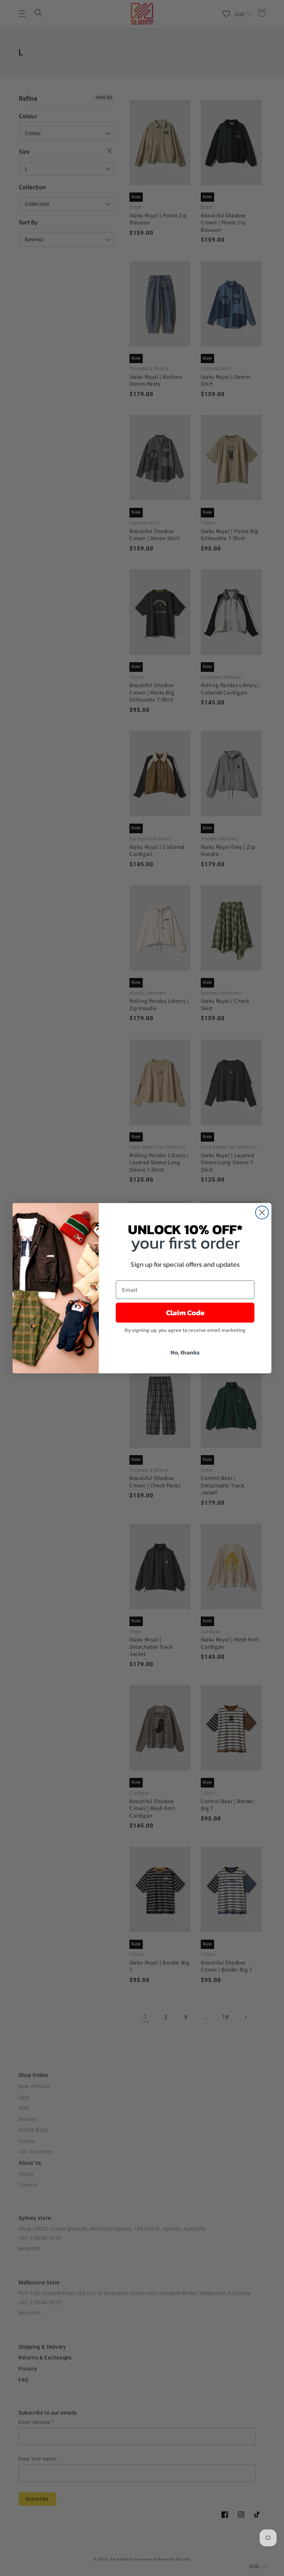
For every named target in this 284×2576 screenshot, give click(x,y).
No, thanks (185, 1352)
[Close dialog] (262, 1212)
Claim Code (185, 1313)
